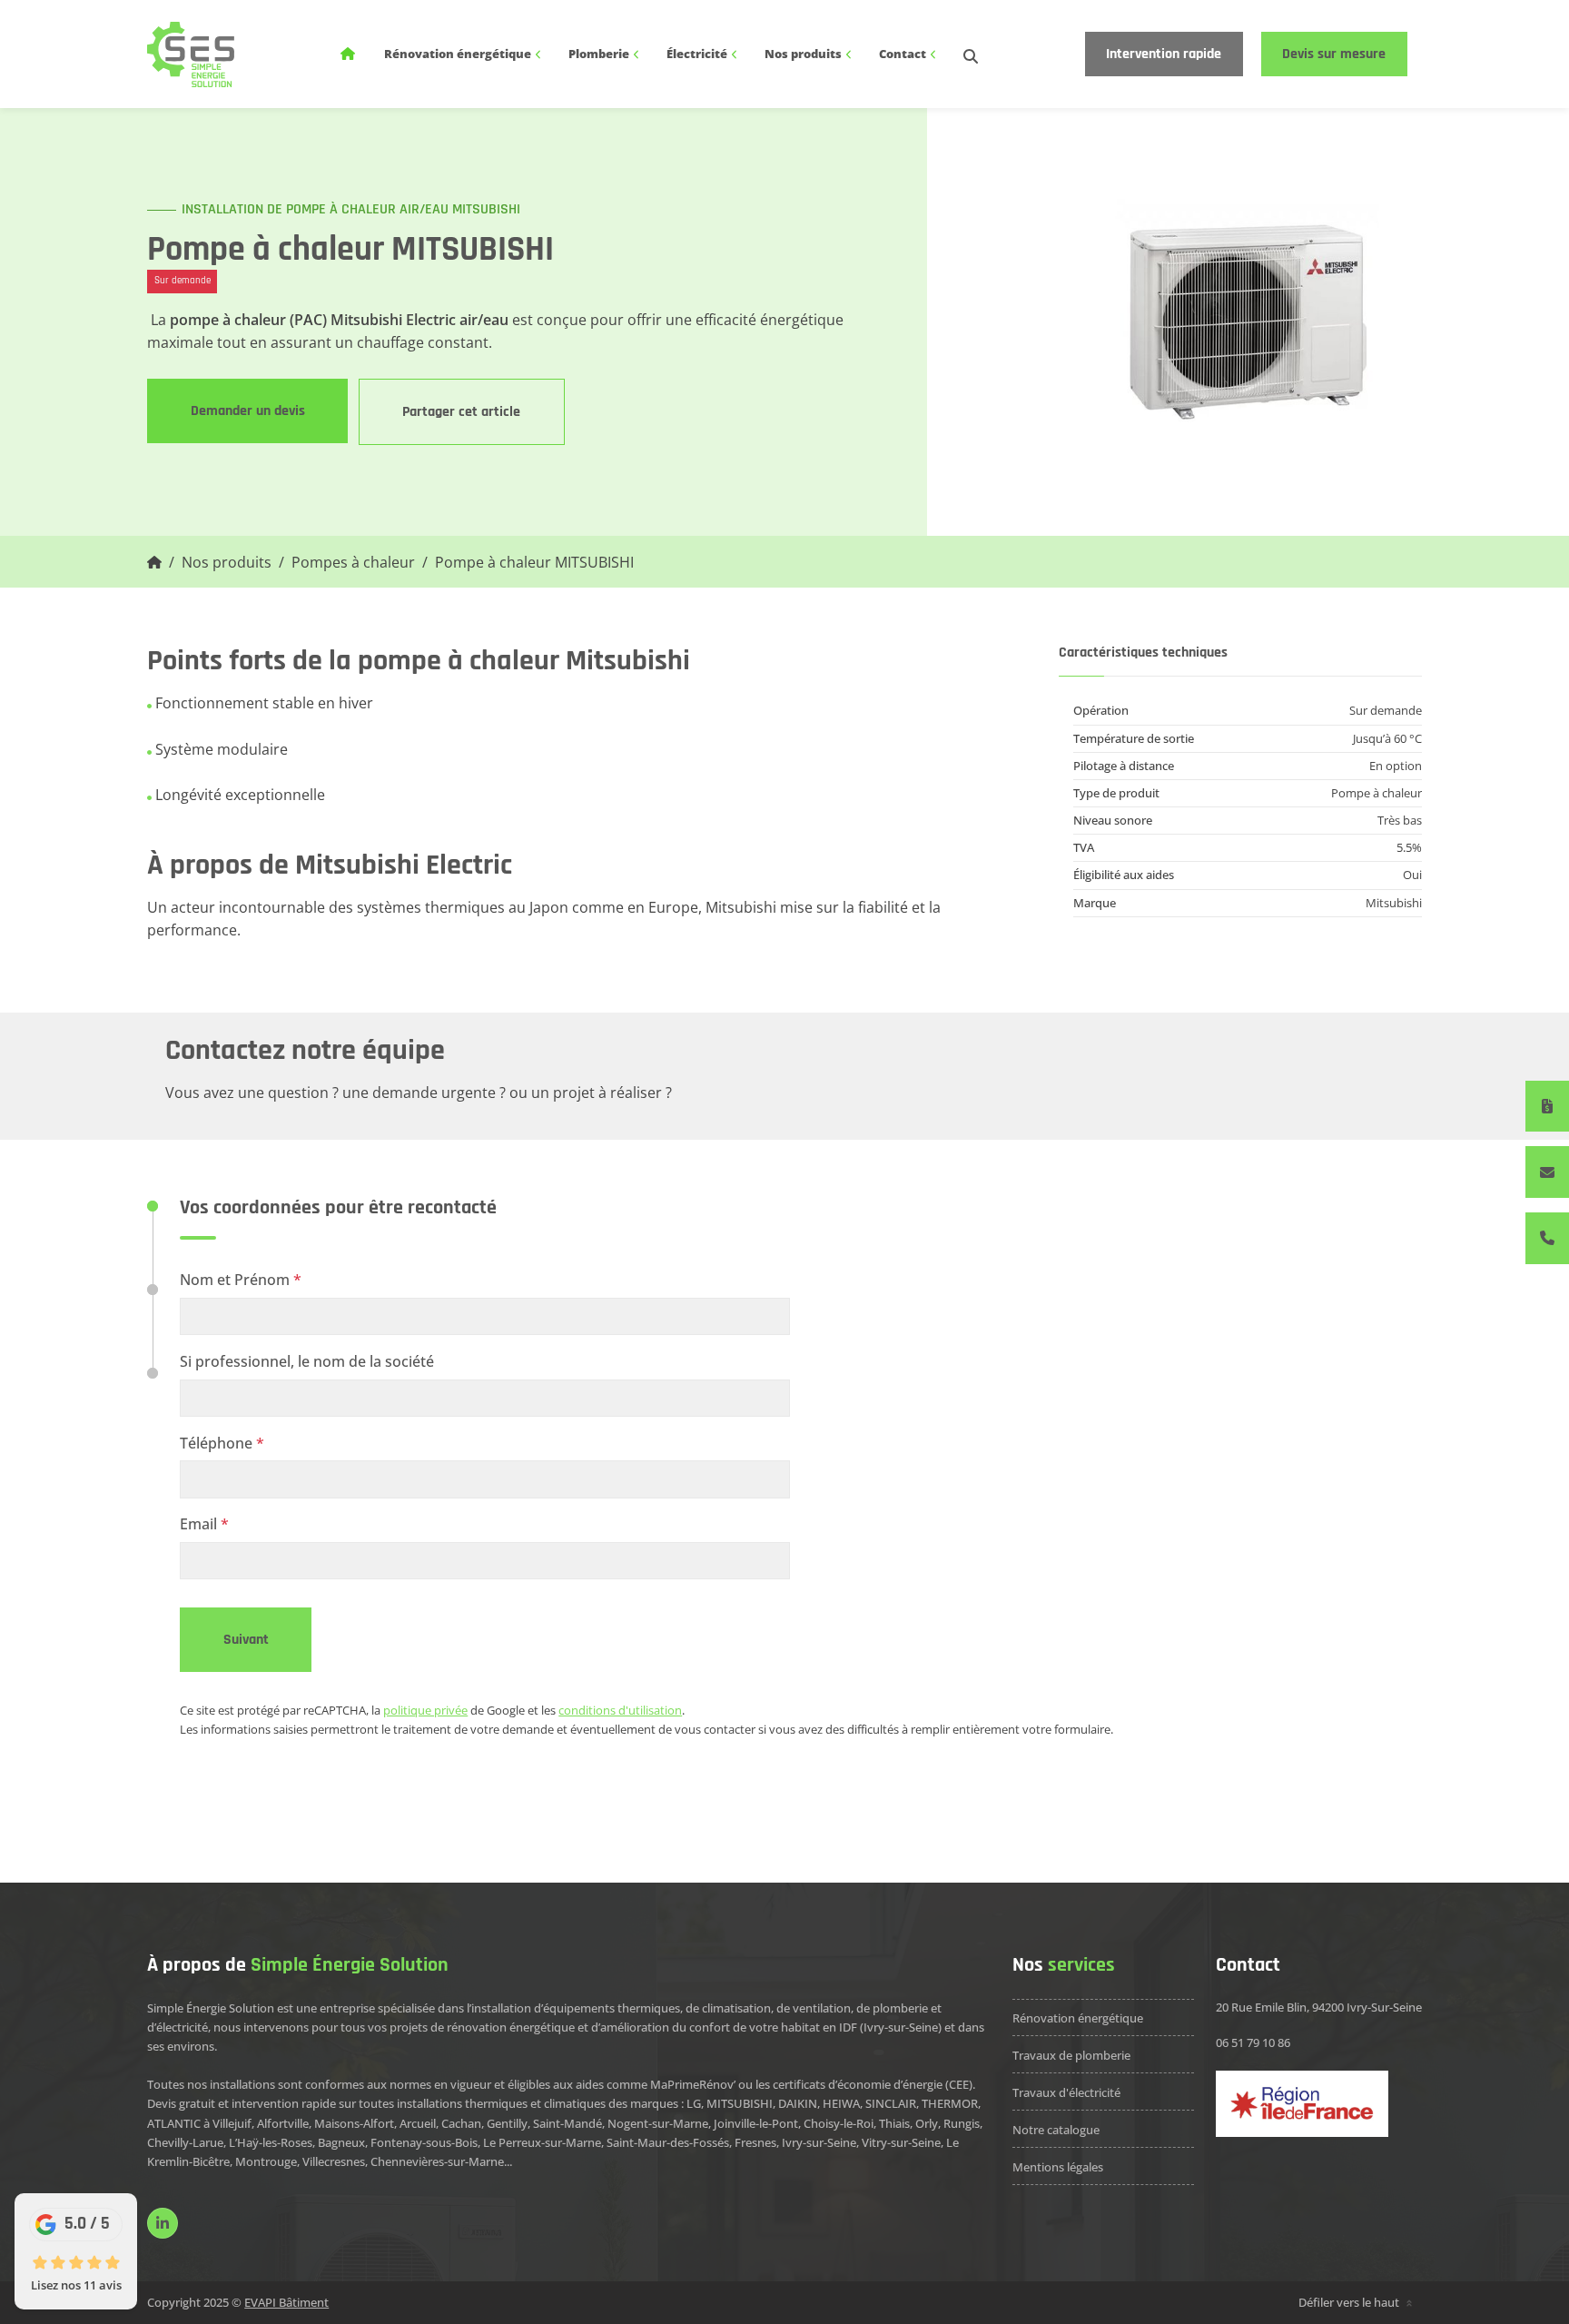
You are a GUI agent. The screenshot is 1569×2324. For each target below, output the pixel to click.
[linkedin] (163, 2223)
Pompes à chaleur (353, 562)
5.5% (1409, 847)
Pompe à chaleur (1377, 793)
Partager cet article (461, 411)
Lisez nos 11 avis (76, 2285)
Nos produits (804, 53)
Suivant (246, 1639)
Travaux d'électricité (1066, 2092)
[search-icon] (971, 54)
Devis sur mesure (1334, 54)
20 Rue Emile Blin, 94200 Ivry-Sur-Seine (1319, 2007)
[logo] (190, 54)
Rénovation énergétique (459, 53)
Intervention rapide (1164, 54)
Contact (904, 53)
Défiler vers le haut (1350, 2302)
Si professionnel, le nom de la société (307, 1361)
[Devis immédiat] (1547, 1107)
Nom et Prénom (241, 1279)
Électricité (698, 53)
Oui (1412, 875)
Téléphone (222, 1443)
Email (204, 1523)
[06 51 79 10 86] (1547, 1238)
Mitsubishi (1394, 903)
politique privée (425, 1710)
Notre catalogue (1056, 2130)
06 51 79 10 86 (1253, 2042)
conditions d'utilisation (620, 1710)
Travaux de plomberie (1071, 2055)
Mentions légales (1058, 2167)
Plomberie (600, 53)
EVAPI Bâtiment (286, 2302)
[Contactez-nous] (1547, 1172)
